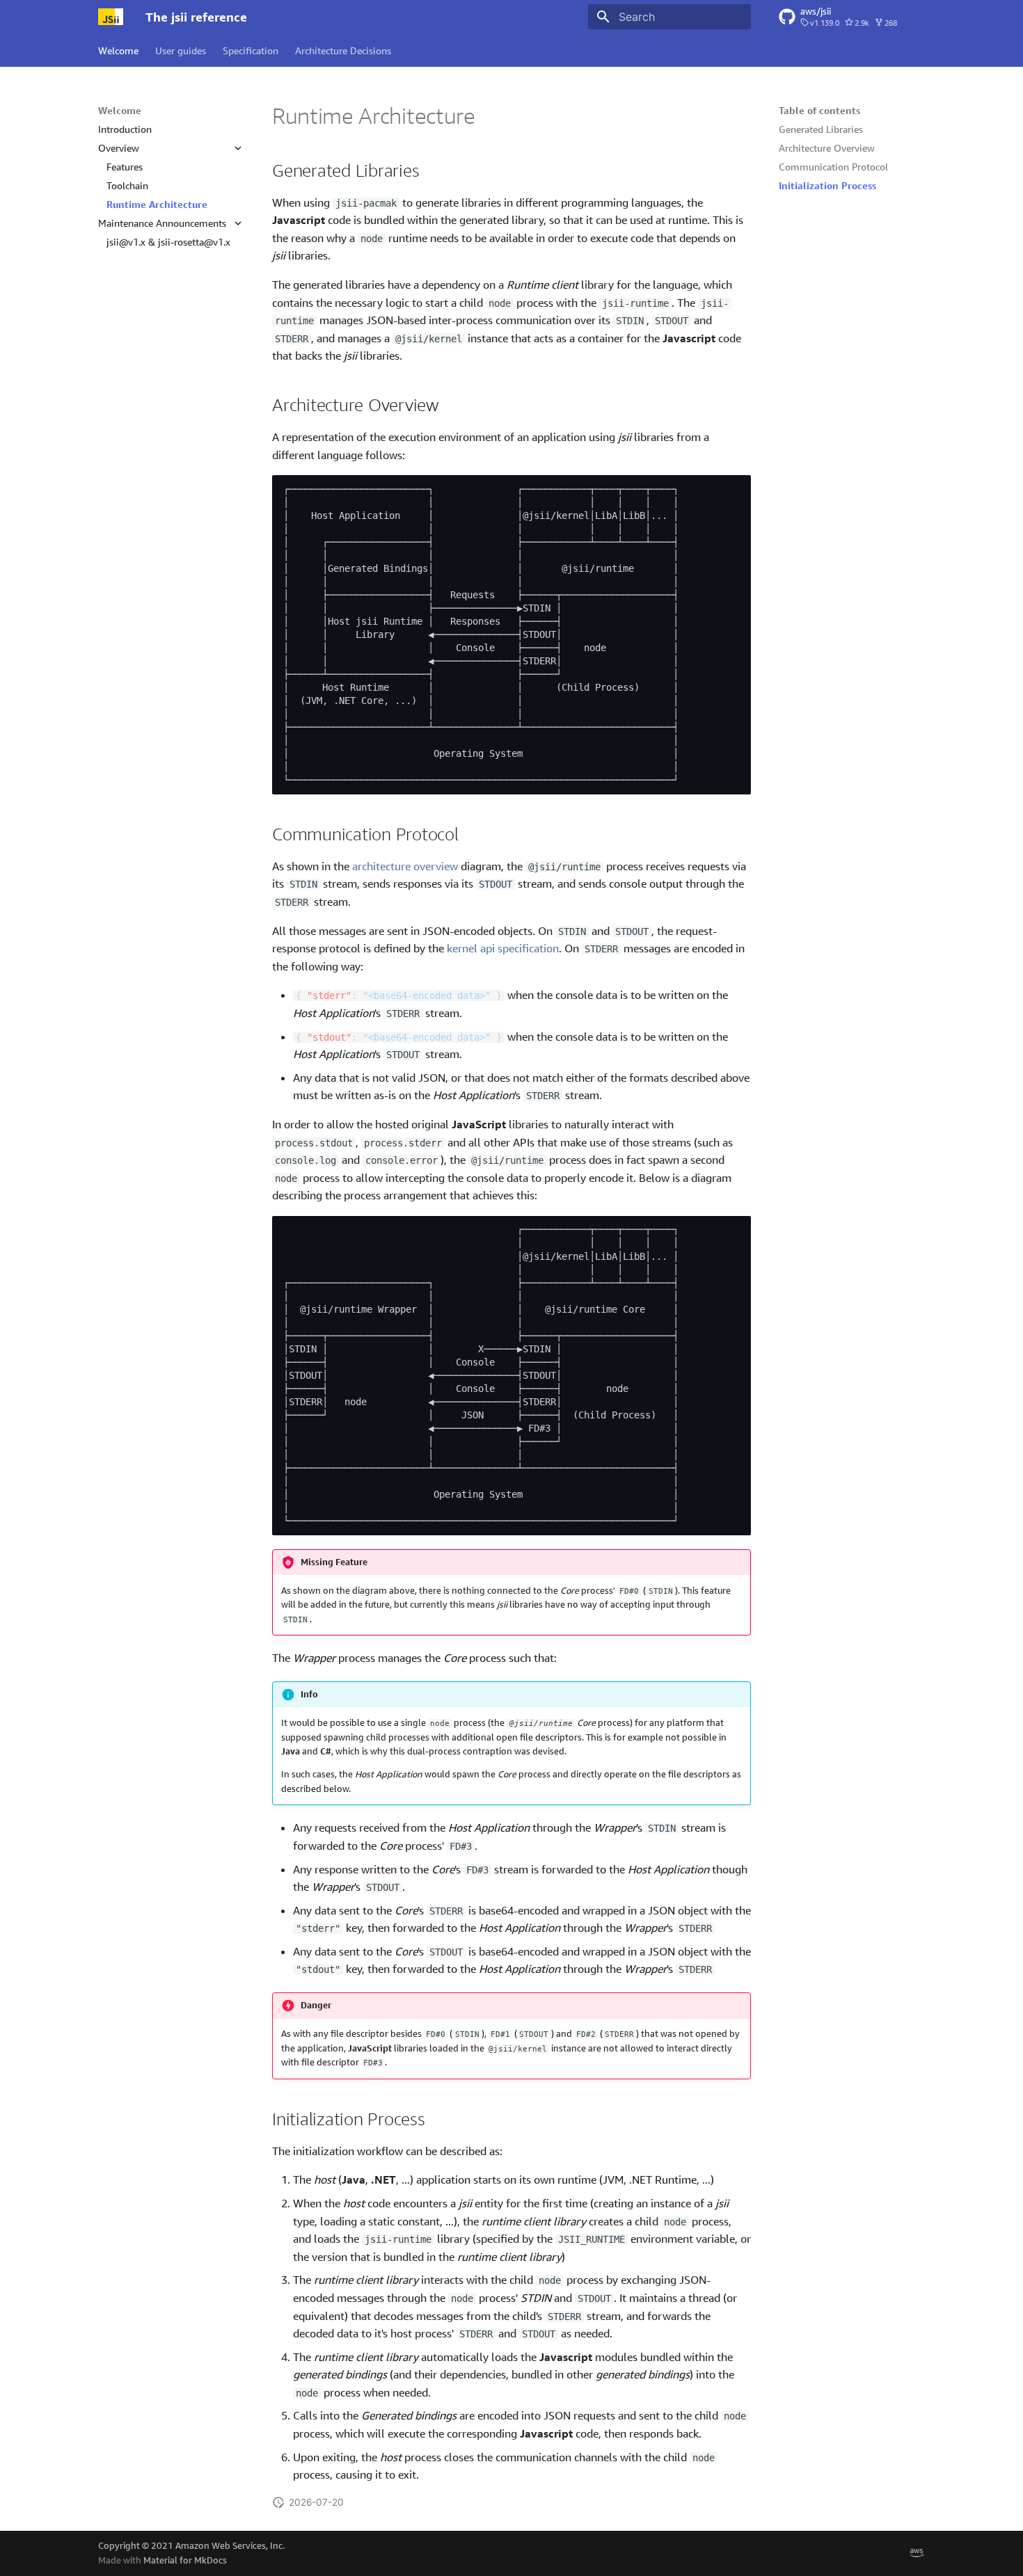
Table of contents (819, 110)
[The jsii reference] (111, 17)
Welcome (118, 50)
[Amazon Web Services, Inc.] (917, 2553)
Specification (251, 50)
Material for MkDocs (185, 2560)
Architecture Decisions (343, 50)
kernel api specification (503, 948)
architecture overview (405, 866)
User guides (181, 50)
